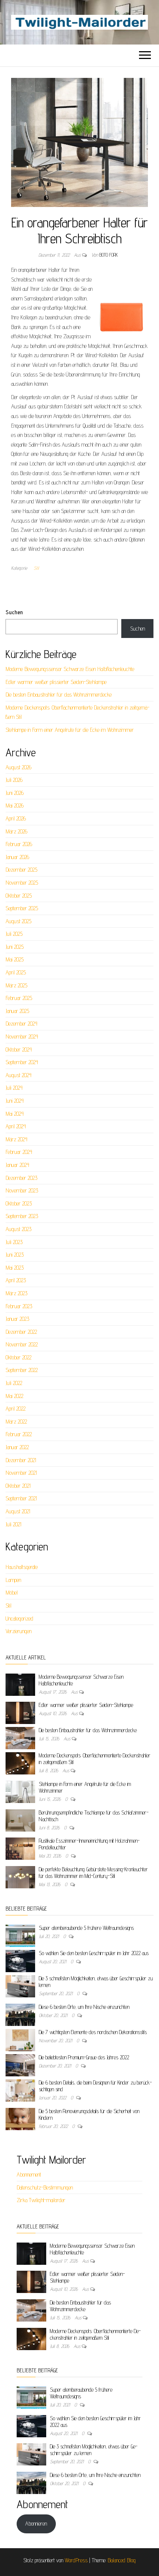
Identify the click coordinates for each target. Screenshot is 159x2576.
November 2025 (22, 883)
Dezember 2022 (21, 1332)
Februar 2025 (19, 998)
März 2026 (16, 831)
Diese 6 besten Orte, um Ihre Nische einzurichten (84, 2007)
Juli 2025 (14, 934)
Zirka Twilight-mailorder (41, 2200)
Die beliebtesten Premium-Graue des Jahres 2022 (84, 2057)
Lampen (13, 1580)
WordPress (76, 2560)
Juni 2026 (15, 793)
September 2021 (21, 1498)
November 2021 (21, 1473)
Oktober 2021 (18, 1486)
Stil (36, 568)
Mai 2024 (15, 1114)
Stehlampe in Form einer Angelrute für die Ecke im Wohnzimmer (70, 730)
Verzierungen (18, 1631)
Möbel (12, 1593)
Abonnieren (36, 2524)
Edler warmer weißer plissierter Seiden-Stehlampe (56, 682)
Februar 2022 (19, 1434)
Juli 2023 (14, 1242)
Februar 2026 (19, 844)
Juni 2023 (15, 1255)
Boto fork (109, 255)
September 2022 (22, 1370)
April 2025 (16, 972)
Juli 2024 (14, 1088)
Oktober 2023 (19, 1203)
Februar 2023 (19, 1306)
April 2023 (16, 1280)
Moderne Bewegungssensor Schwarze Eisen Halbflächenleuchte (70, 669)
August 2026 (18, 767)
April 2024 (16, 1126)
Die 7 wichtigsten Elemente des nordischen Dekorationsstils (93, 2032)
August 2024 (18, 1075)
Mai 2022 (14, 1396)
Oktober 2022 (18, 1357)
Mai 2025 (15, 959)
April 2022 (16, 1409)
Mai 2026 (15, 805)
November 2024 (22, 1037)
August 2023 (18, 1229)
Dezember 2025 (21, 870)
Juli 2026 (14, 780)
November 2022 (22, 1344)
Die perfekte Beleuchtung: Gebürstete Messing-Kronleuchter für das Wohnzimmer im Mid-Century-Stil (93, 1873)
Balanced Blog (122, 2560)
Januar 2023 (17, 1319)
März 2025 (16, 985)
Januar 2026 (17, 857)
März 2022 (16, 1422)
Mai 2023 (15, 1268)
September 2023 (22, 1216)
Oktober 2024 (19, 1050)
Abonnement (29, 2174)
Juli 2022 (14, 1383)
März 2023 (16, 1293)
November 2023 (22, 1190)
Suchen (14, 612)
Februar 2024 (19, 1152)
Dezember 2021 (21, 1460)
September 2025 (22, 908)
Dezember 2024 (21, 1024)
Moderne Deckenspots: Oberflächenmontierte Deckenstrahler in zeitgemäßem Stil (95, 2334)
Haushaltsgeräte (22, 1567)
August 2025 (18, 921)
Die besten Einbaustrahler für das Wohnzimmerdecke (59, 695)
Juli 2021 (13, 1524)
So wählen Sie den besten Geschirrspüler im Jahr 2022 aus (94, 1953)
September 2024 (22, 1062)
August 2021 (18, 1511)
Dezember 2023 (21, 1178)
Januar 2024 (17, 1165)
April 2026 (16, 818)
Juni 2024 (15, 1101)
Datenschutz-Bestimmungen (45, 2187)
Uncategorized (19, 1618)
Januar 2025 (17, 1011)
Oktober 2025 (19, 896)
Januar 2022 (17, 1447)
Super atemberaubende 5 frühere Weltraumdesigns (86, 1928)
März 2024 (16, 1139)
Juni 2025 (15, 947)
